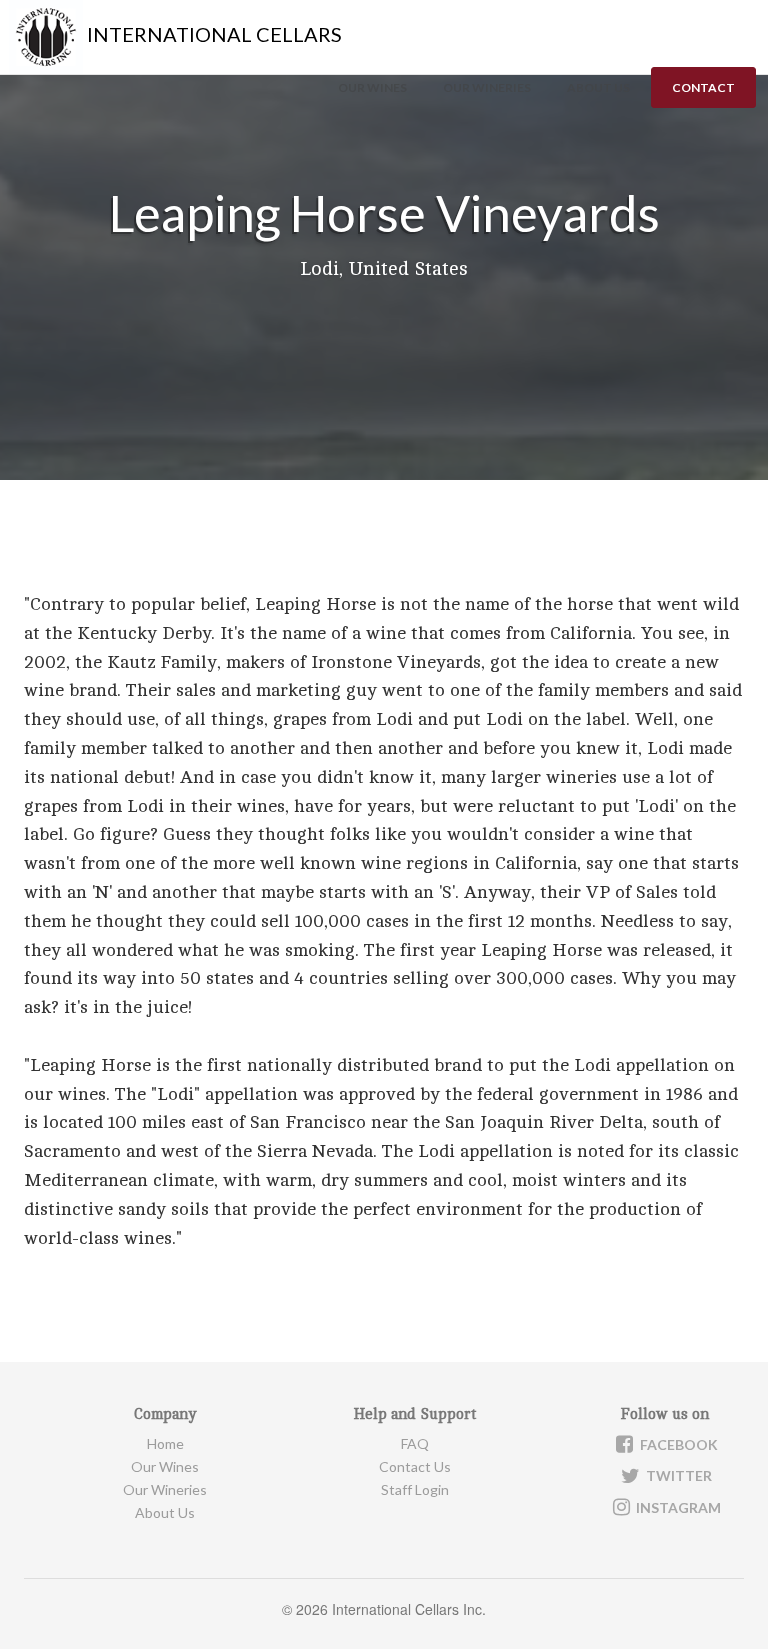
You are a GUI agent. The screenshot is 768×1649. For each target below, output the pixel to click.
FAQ (415, 1443)
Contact (703, 87)
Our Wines (372, 87)
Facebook (677, 1444)
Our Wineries (487, 87)
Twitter (677, 1475)
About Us (165, 1512)
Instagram (677, 1507)
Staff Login (415, 1489)
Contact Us (415, 1466)
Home (165, 1443)
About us (598, 87)
